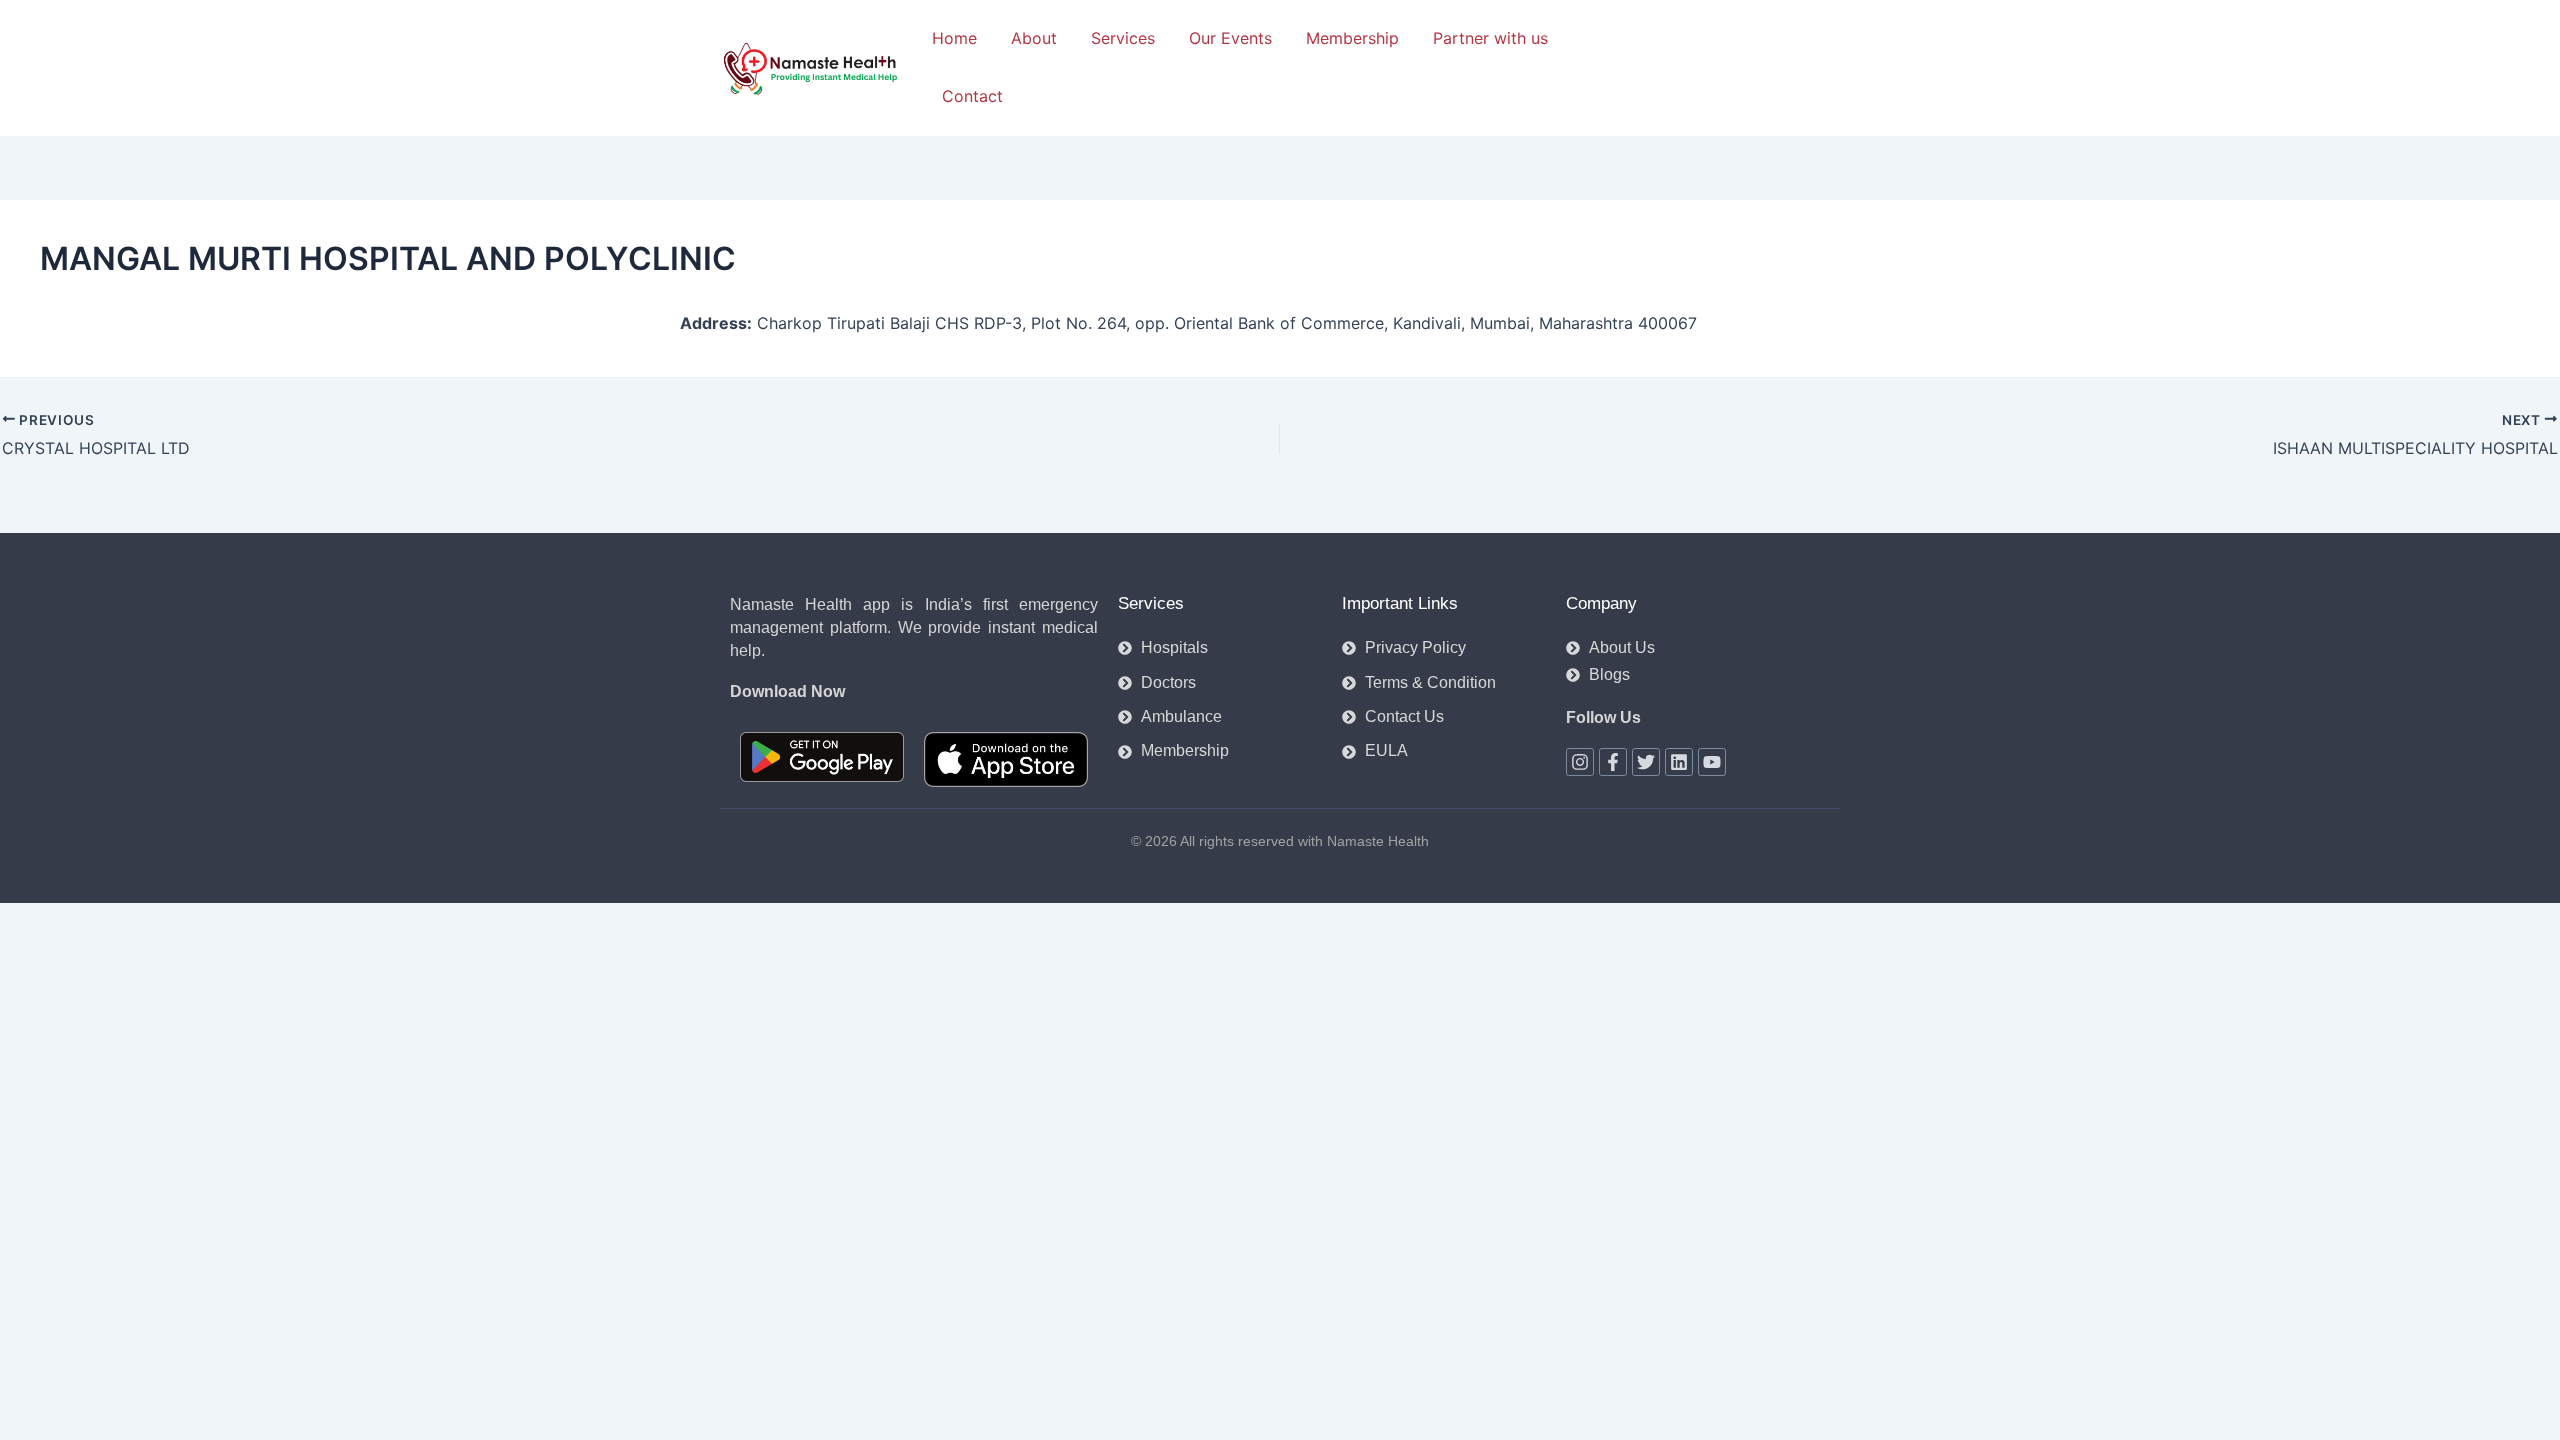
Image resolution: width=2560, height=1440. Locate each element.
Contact (972, 96)
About (1034, 38)
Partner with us (1490, 38)
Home (954, 38)
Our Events (1230, 38)
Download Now (787, 691)
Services (1123, 38)
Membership (1352, 38)
